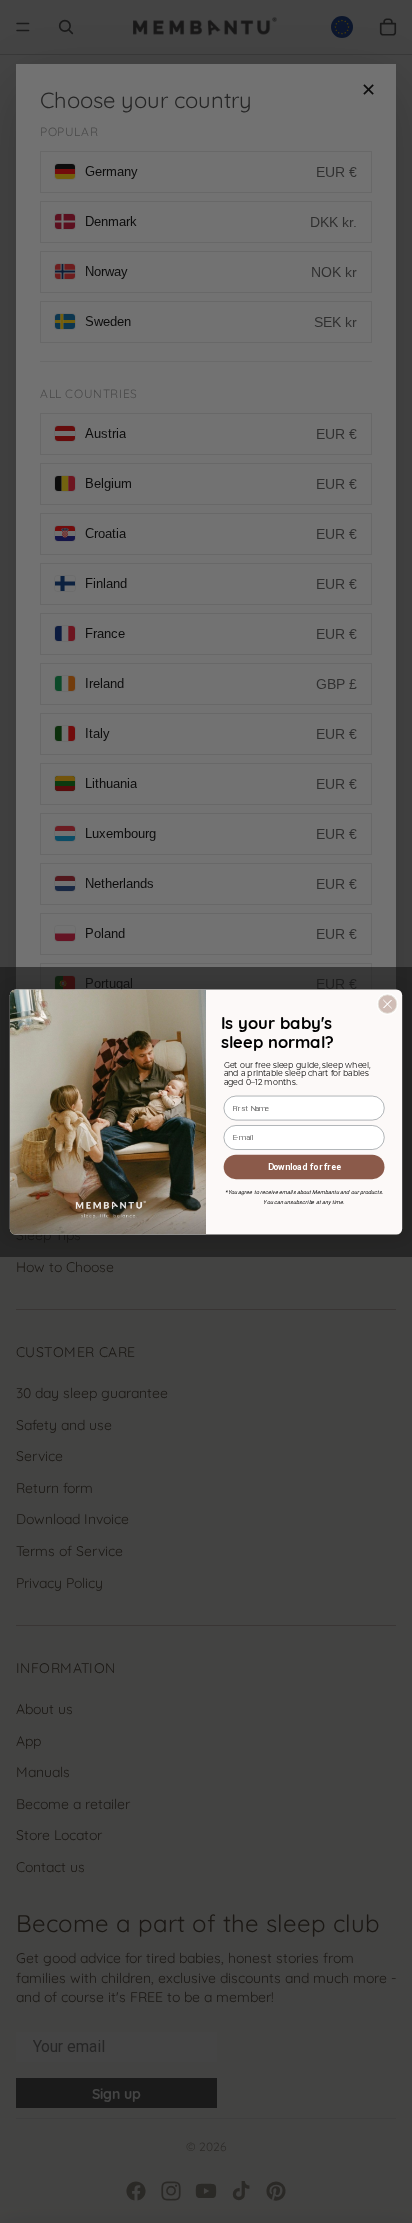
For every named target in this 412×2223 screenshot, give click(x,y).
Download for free (304, 1166)
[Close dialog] (388, 1004)
